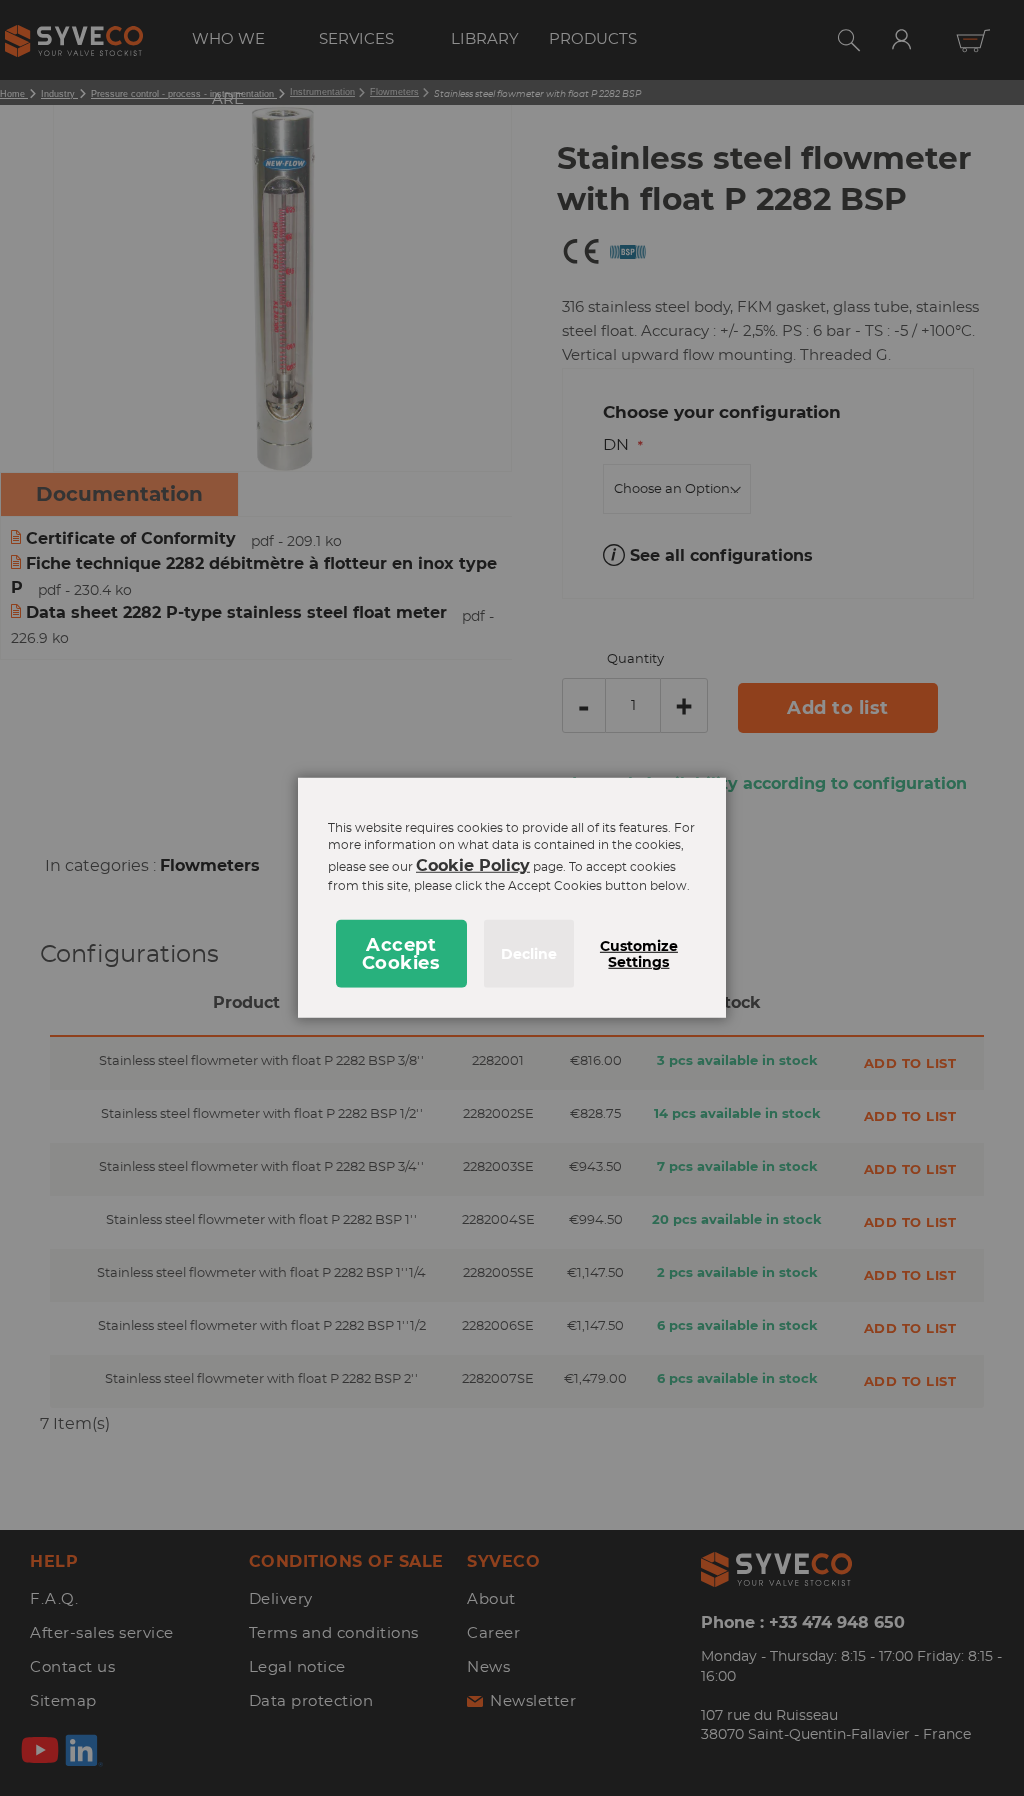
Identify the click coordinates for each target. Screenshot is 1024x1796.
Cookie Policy (473, 865)
